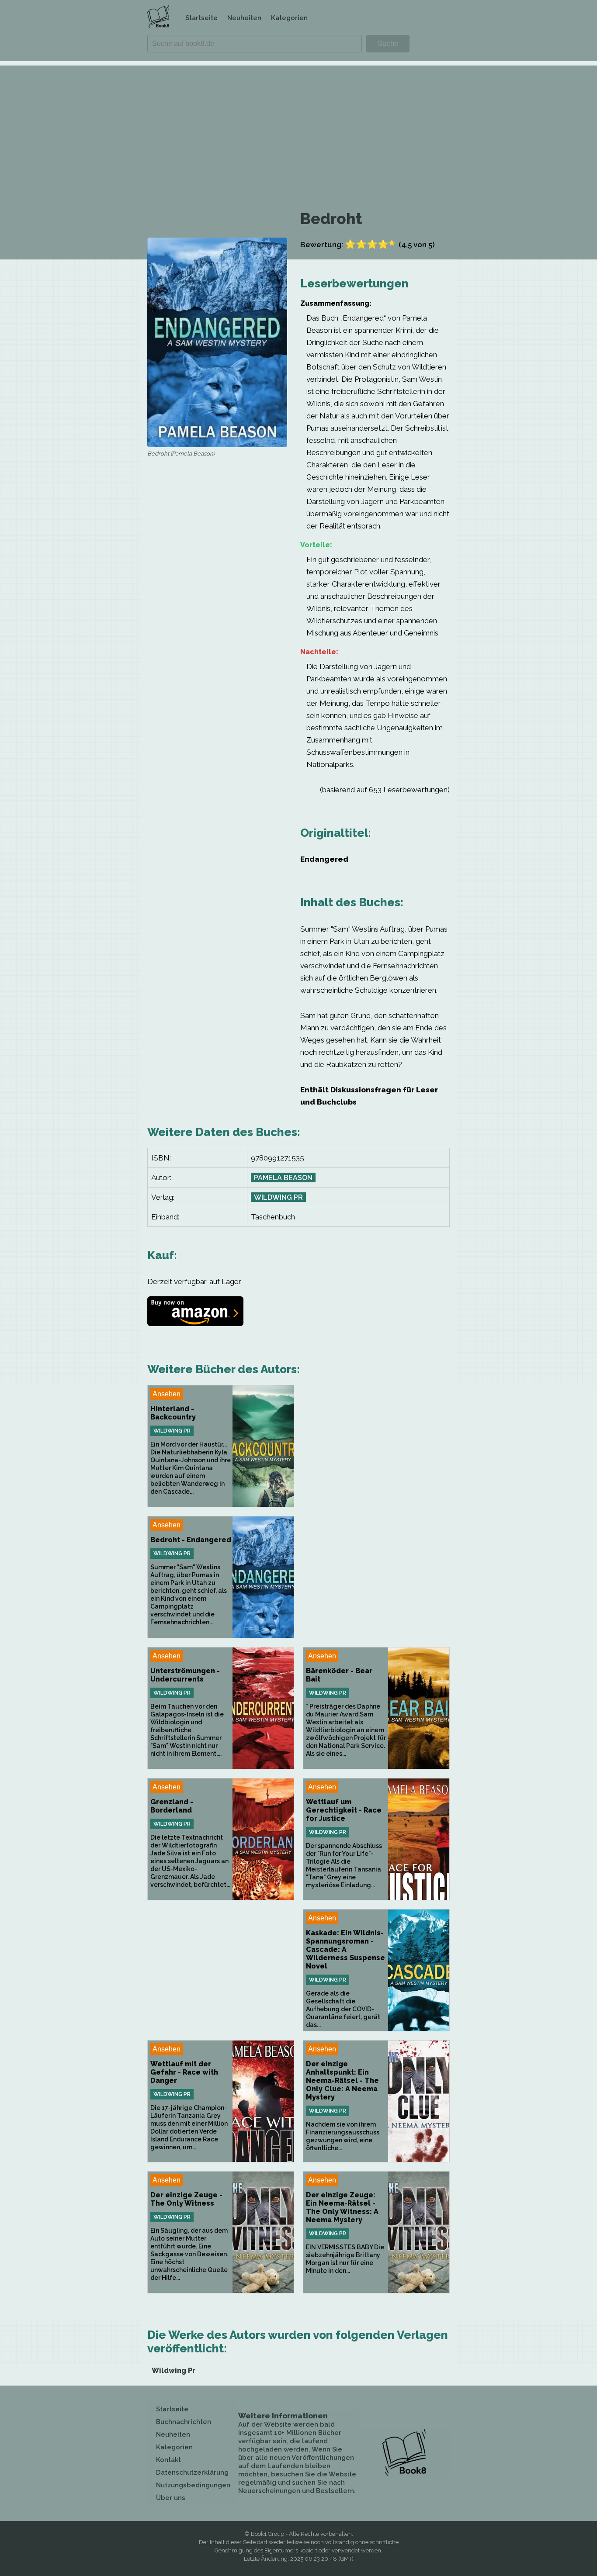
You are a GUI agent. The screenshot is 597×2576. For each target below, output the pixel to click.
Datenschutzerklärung (192, 2472)
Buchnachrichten (184, 2422)
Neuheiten (244, 18)
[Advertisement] (298, 127)
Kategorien (289, 18)
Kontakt (168, 2460)
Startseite (201, 18)
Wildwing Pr (278, 1197)
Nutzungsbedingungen (193, 2485)
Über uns (171, 2498)
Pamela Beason (283, 1178)
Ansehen (167, 1394)
